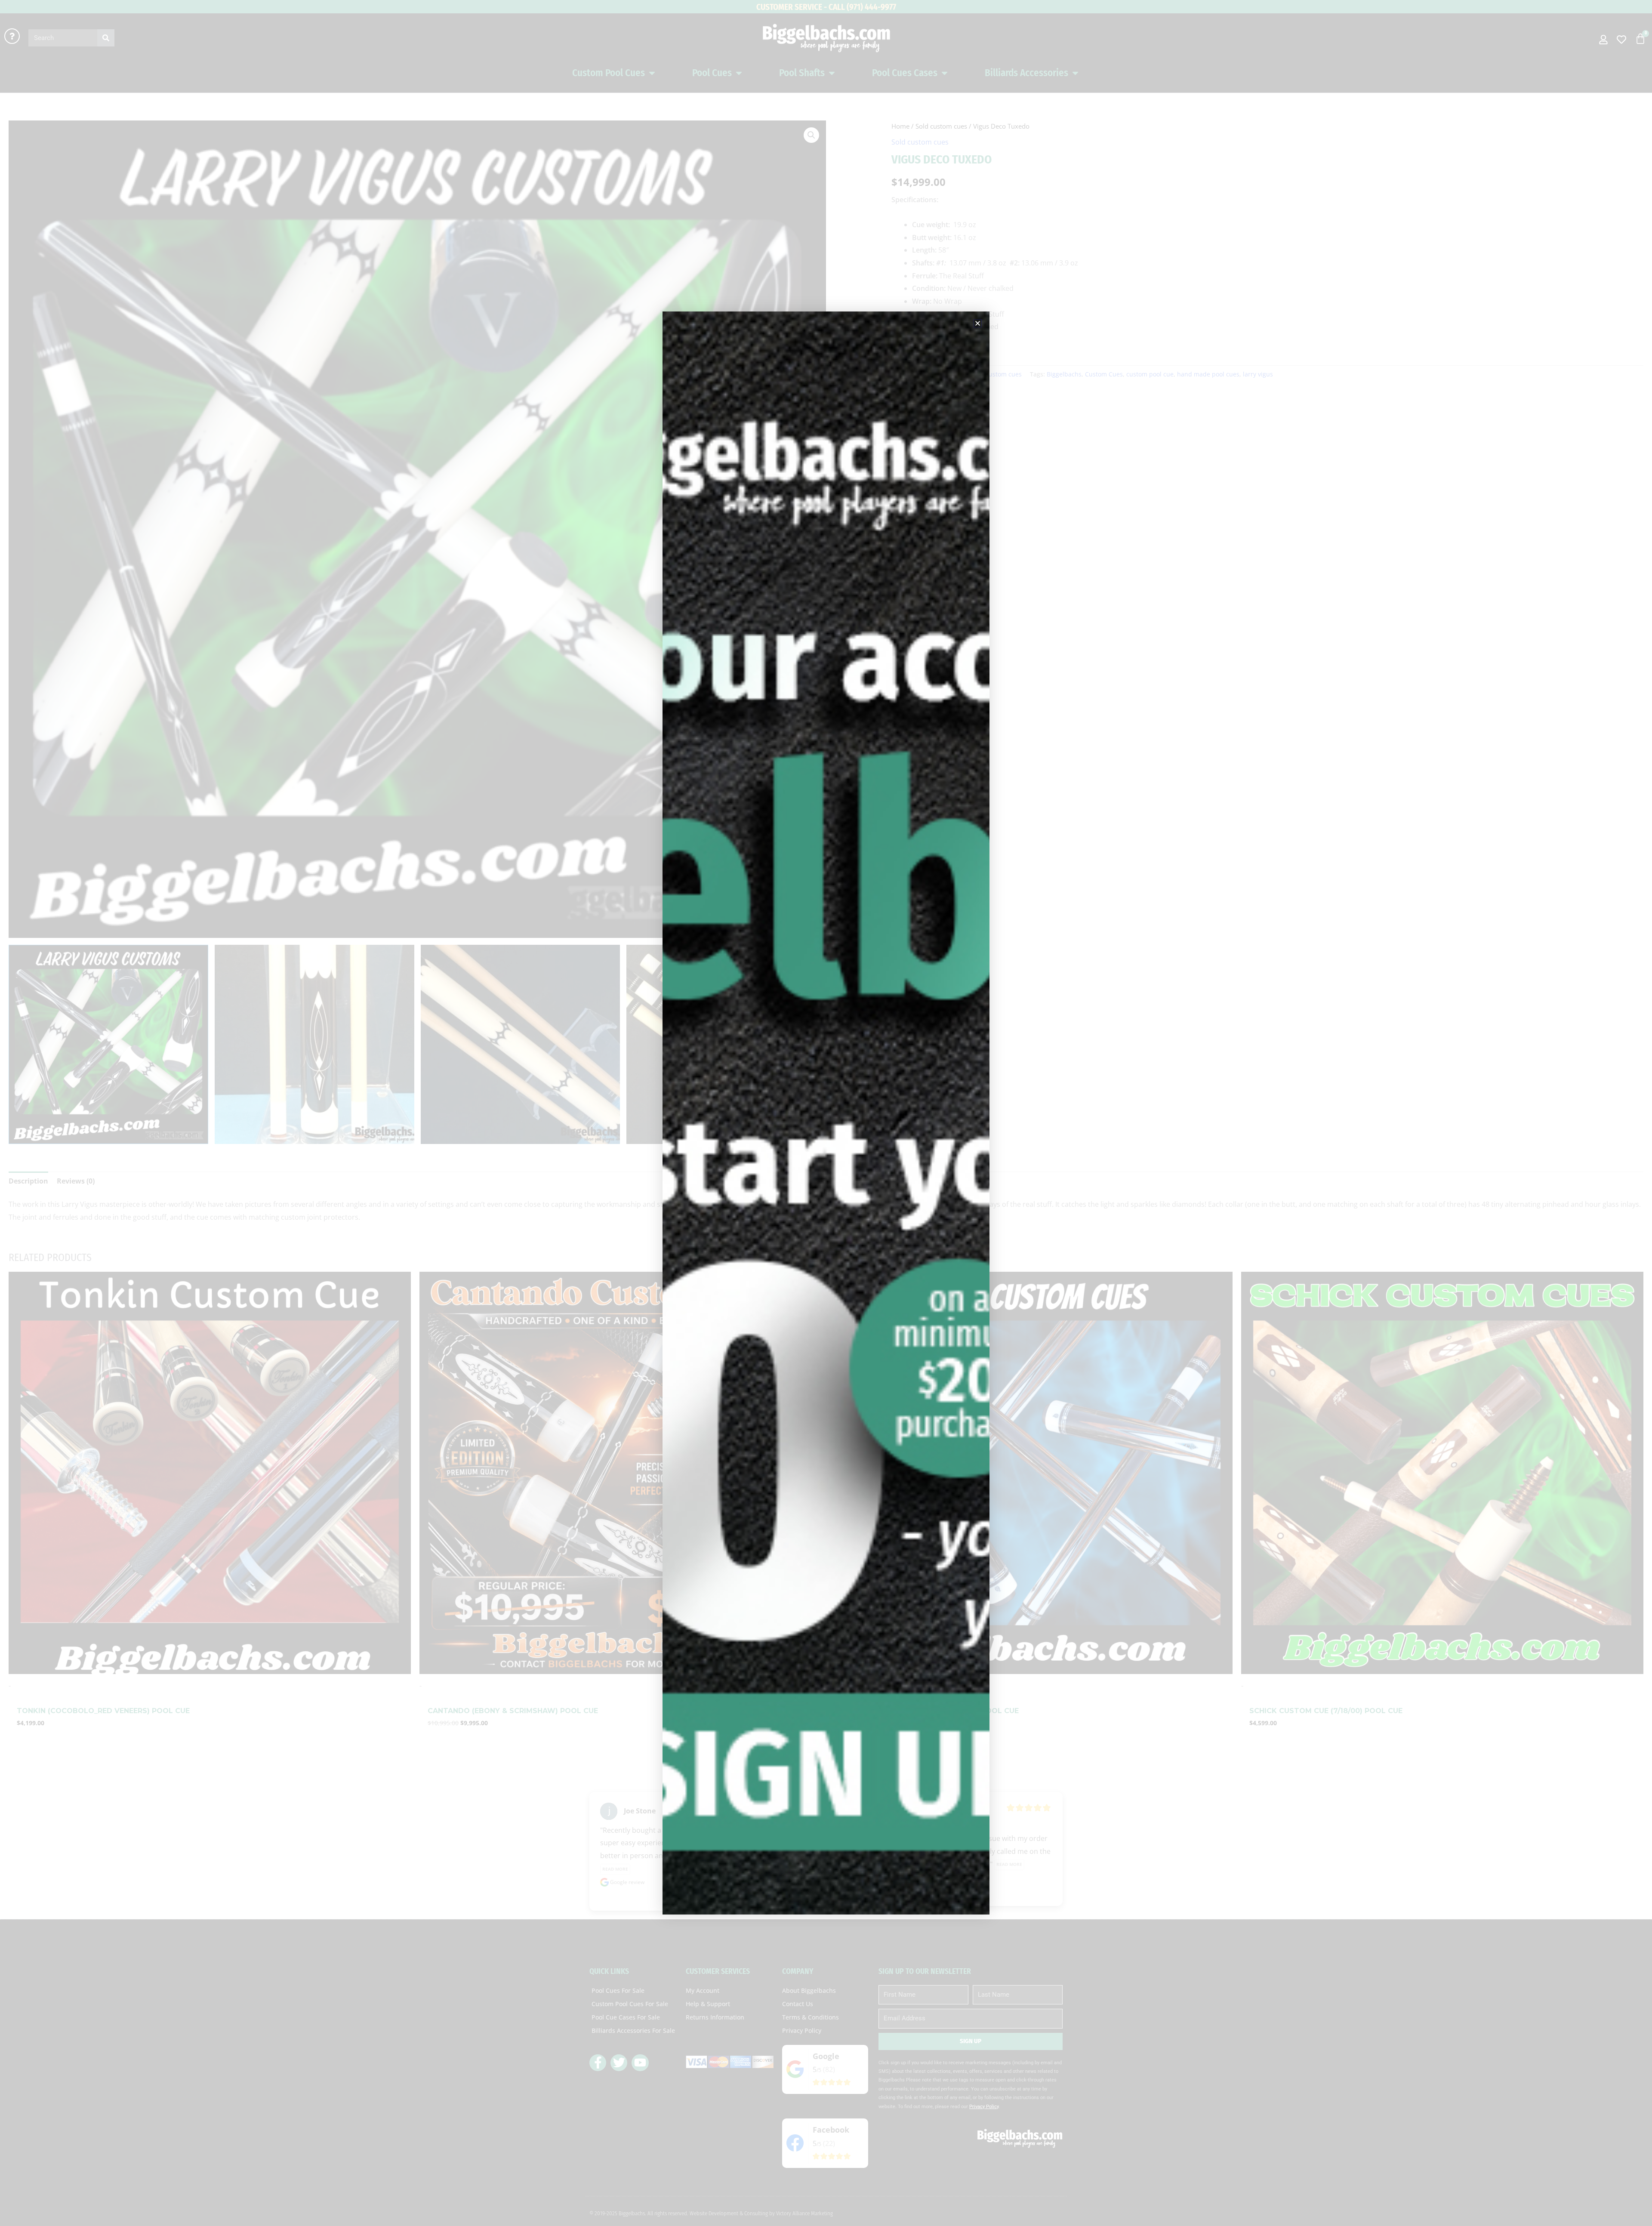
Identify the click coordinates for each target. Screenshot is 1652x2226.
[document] (826, 1113)
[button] (978, 323)
